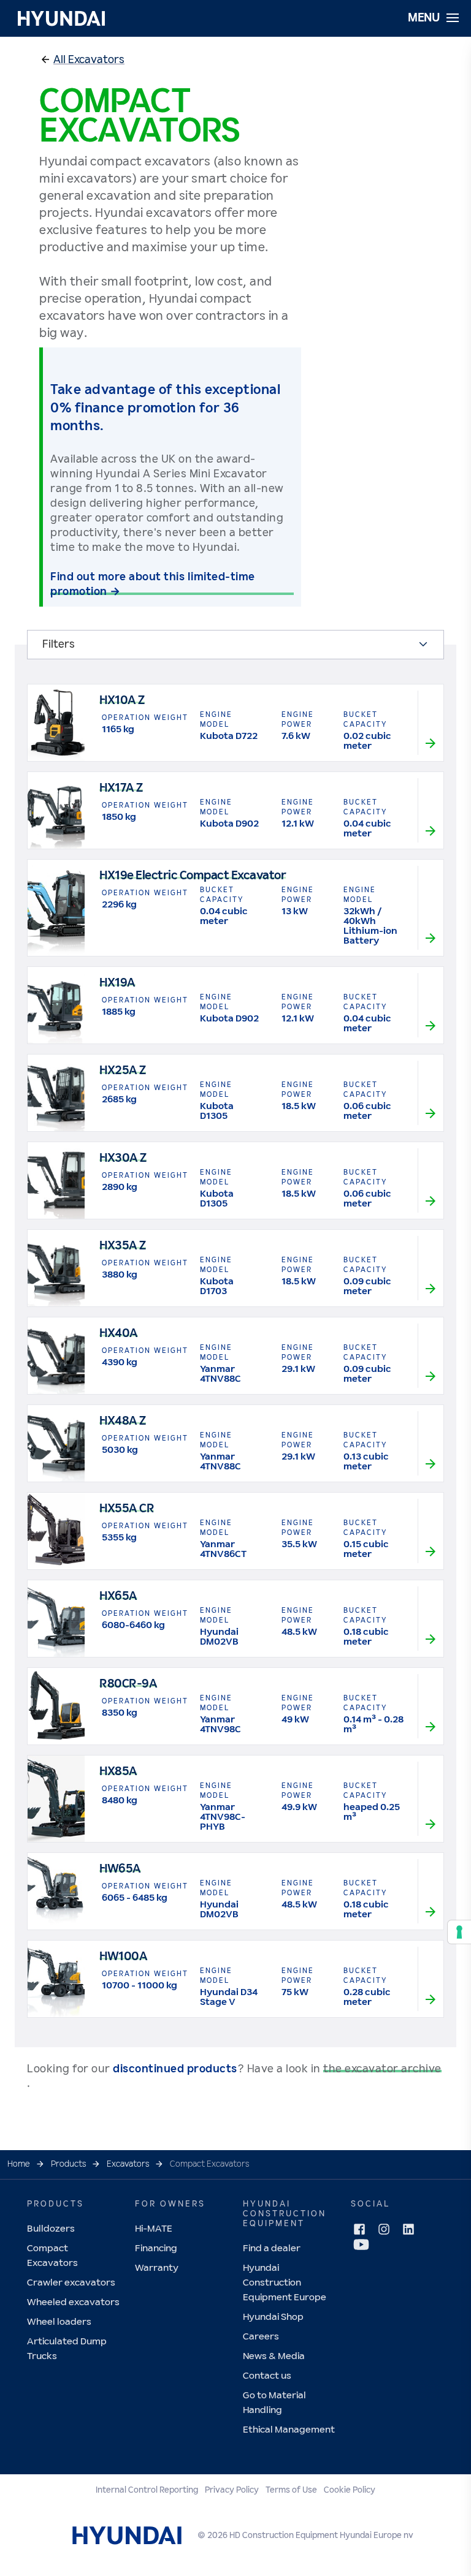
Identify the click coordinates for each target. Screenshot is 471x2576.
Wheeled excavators (73, 2302)
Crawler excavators (71, 2283)
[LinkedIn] (408, 2229)
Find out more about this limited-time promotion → (153, 585)
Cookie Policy (350, 2490)
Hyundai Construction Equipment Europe (285, 2283)
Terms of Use (291, 2490)
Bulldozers (51, 2229)
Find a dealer (272, 2248)
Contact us (267, 2376)
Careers (261, 2337)
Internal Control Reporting (147, 2490)
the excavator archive (382, 2069)
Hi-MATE (154, 2229)
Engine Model (216, 720)
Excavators (128, 2164)
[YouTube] (361, 2245)
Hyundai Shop (273, 2317)
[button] (90, 60)
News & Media (274, 2356)
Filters (59, 645)
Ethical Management (289, 2430)
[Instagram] (384, 2229)
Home (19, 2164)
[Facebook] (359, 2229)
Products (68, 2164)
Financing (156, 2248)
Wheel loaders (59, 2322)
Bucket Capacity (365, 720)
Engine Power (298, 720)
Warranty (157, 2268)
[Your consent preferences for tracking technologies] (459, 1932)
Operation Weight (145, 718)
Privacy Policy (232, 2490)
